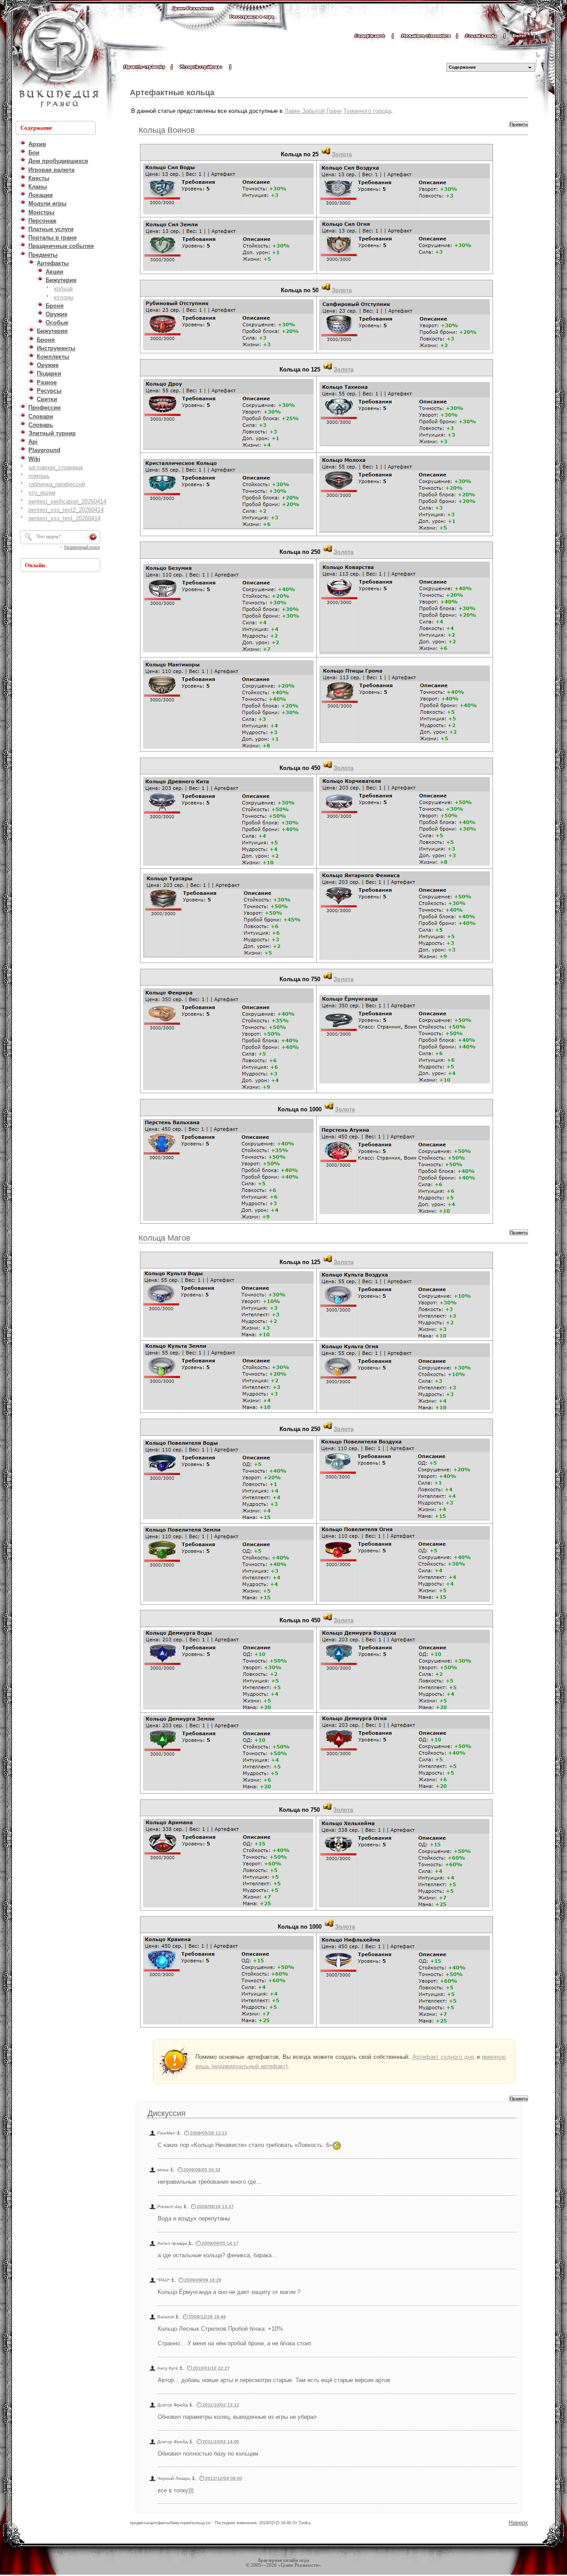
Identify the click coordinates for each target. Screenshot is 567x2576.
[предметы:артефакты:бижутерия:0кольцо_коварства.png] (405, 654)
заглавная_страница (56, 467)
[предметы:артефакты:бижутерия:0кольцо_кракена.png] (228, 2024)
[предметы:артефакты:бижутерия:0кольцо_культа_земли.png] (228, 1409)
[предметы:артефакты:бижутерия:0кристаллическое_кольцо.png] (228, 529)
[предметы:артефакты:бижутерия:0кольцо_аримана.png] (228, 1907)
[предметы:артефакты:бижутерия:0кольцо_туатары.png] (228, 957)
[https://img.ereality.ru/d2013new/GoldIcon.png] (326, 154)
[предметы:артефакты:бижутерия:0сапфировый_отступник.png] (405, 350)
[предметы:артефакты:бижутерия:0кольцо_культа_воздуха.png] (405, 1337)
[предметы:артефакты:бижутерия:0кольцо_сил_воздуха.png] (405, 214)
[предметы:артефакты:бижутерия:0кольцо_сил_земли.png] (228, 270)
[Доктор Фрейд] (191, 2405)
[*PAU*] (173, 2280)
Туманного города (367, 111)
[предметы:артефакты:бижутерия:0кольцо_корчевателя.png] (405, 865)
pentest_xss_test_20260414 (64, 518)
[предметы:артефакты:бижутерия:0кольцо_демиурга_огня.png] (405, 1790)
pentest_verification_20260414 (67, 501)
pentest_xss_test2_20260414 (66, 510)
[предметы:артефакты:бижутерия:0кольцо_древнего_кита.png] (228, 865)
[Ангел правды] (190, 2243)
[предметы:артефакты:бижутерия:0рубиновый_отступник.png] (228, 350)
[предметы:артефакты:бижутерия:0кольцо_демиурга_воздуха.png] (405, 1709)
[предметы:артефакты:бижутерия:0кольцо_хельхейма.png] (404, 1907)
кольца (63, 288)
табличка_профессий (57, 484)
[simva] (172, 2170)
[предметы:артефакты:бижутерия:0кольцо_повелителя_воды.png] (228, 1518)
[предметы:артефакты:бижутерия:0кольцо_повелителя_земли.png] (228, 1601)
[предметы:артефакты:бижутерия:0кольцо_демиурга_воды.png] (228, 1709)
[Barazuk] (177, 2317)
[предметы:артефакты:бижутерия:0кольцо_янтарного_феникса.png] (405, 959)
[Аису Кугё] (181, 2368)
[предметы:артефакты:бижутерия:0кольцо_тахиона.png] (405, 446)
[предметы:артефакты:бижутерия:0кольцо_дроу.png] (228, 449)
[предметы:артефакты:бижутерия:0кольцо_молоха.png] (405, 532)
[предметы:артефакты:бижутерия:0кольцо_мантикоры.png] (228, 748)
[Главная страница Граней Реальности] (193, 17)
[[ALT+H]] (58, 60)
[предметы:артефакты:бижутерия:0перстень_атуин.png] (405, 1213)
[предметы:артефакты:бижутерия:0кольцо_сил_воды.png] (228, 214)
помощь (39, 476)
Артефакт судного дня (443, 2057)
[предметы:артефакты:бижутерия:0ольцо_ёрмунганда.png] (405, 1083)
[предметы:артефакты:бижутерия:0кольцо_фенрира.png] (228, 1089)
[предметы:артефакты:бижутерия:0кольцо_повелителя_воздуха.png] (405, 1520)
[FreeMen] (179, 2133)
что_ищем (42, 493)
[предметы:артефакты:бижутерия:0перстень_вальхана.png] (228, 1220)
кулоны (64, 297)
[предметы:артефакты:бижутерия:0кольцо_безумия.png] (228, 652)
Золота (342, 154)
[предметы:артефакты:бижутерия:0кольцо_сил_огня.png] (405, 270)
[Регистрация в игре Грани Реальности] (252, 25)
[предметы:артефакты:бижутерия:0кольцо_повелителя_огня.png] (405, 1601)
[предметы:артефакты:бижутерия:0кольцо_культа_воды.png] (228, 1337)
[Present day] (185, 2207)
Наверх (518, 2523)
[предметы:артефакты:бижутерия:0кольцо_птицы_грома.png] (405, 742)
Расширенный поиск (82, 547)
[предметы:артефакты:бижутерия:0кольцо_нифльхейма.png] (405, 2024)
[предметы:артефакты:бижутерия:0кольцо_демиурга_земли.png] (228, 1790)
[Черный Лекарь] (194, 2478)
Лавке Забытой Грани (313, 111)
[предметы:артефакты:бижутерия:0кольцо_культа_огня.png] (405, 1409)
